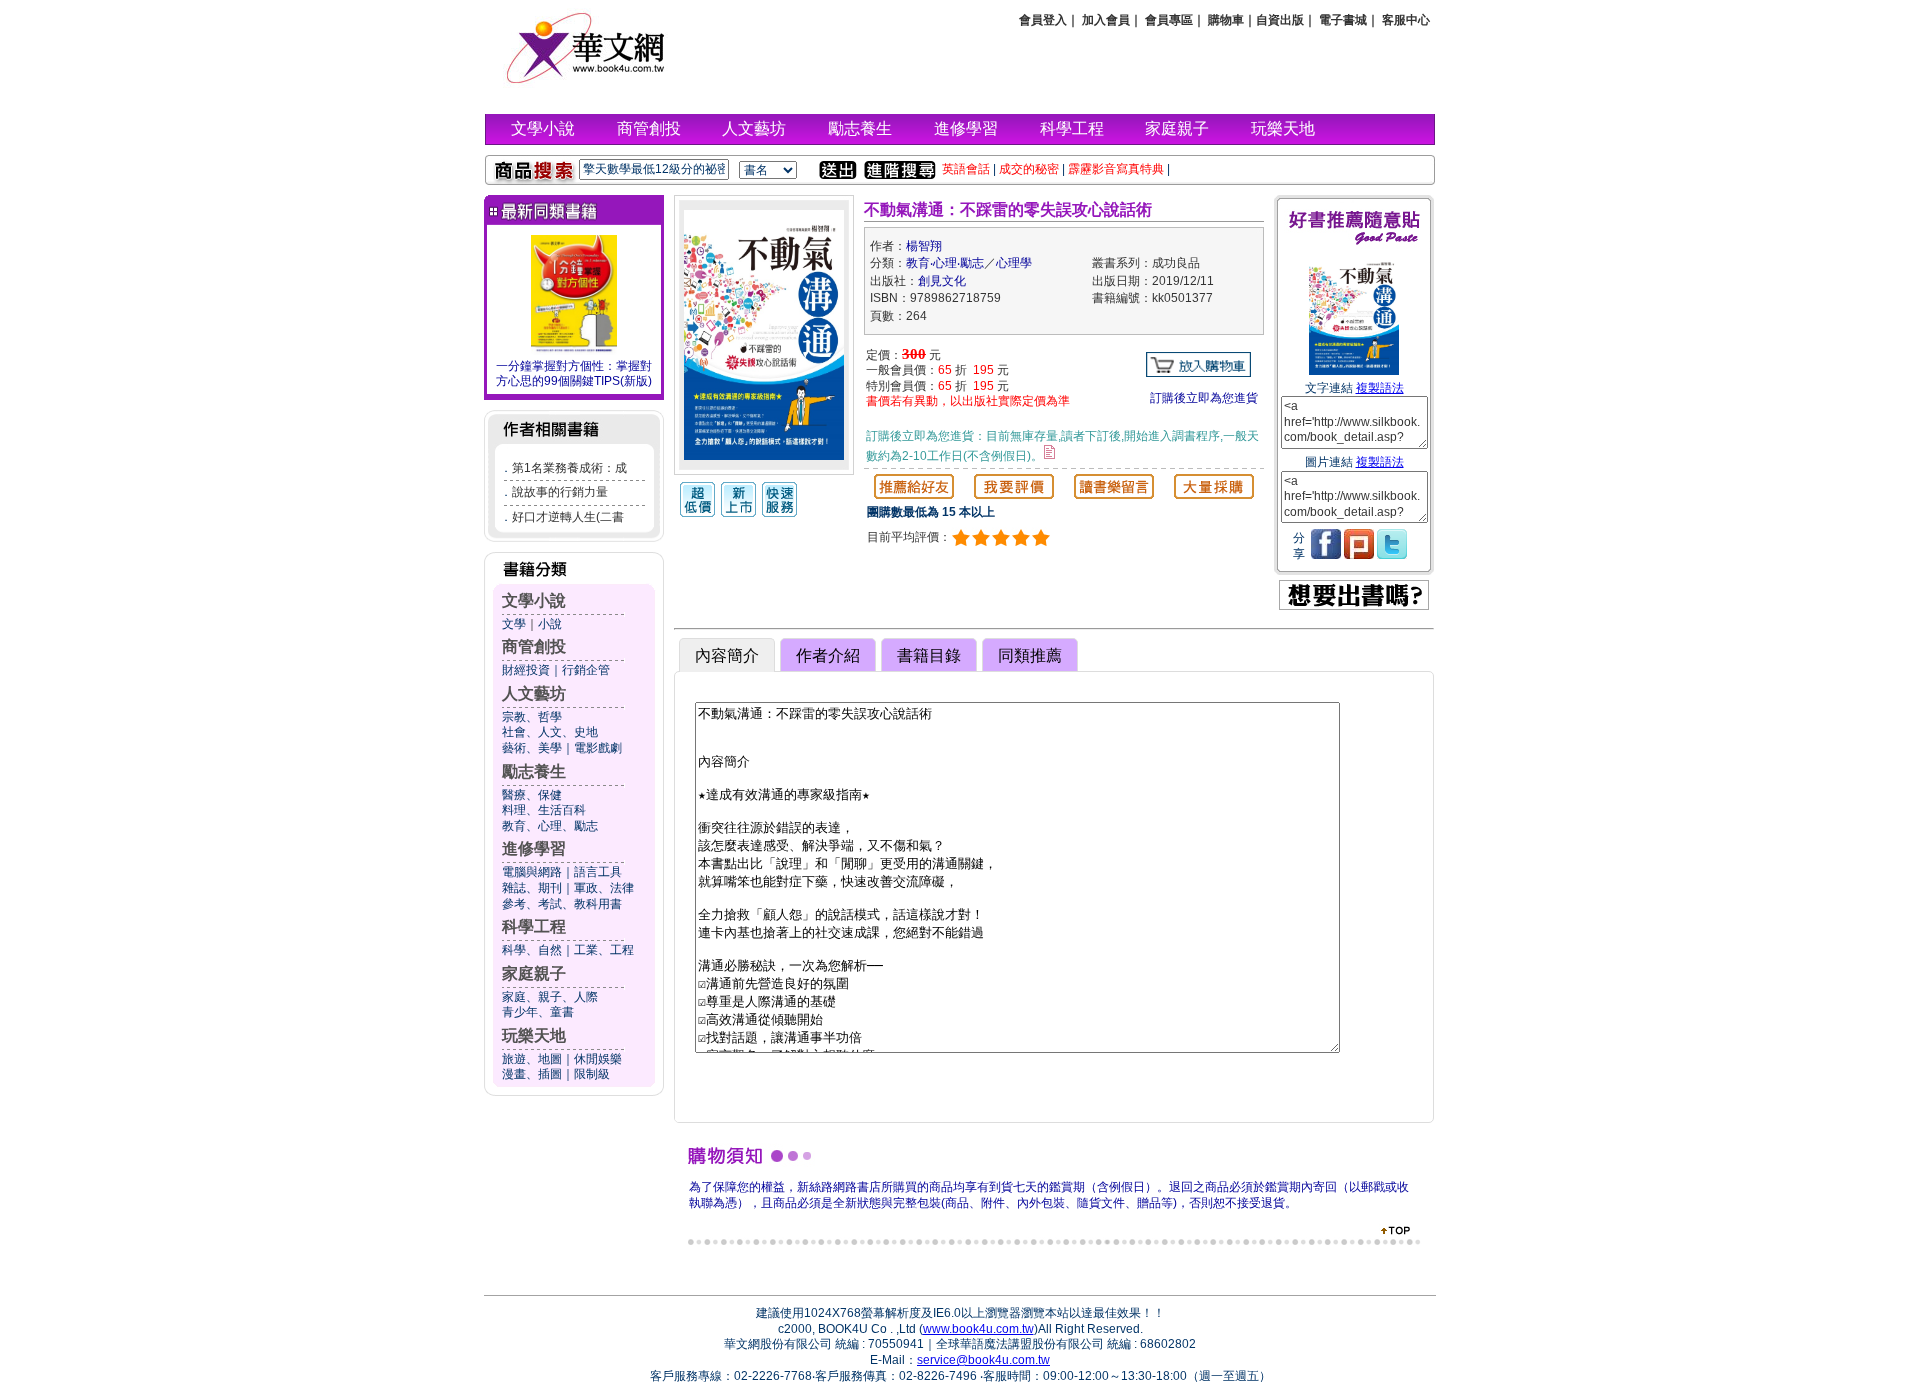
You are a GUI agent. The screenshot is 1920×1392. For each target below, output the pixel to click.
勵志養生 (860, 128)
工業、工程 (604, 950)
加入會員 (1106, 20)
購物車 (1226, 20)
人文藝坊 (754, 128)
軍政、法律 (604, 888)
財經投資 (526, 670)
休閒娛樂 (598, 1059)
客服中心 (1406, 20)
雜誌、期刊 (532, 888)
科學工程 (1072, 128)
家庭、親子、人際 (550, 997)
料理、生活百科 (544, 810)
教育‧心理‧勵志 (945, 263)
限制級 (592, 1074)
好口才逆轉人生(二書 (568, 517)
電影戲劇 (598, 748)
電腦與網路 (532, 872)
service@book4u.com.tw (983, 1360)
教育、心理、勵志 (550, 826)
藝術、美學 (532, 748)
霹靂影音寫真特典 (1116, 169)
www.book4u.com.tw (978, 1329)
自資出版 (1280, 20)
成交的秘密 (1029, 169)
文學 (514, 624)
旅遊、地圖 (532, 1059)
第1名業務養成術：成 (569, 468)
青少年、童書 (538, 1012)
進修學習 (966, 128)
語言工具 (598, 872)
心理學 (1014, 263)
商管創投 (649, 128)
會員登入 (1043, 20)
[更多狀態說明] (1049, 452)
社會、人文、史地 (550, 732)
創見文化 (942, 281)
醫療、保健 (532, 795)
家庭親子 (1177, 128)
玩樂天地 (1283, 128)
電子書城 (1343, 20)
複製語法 (1380, 388)
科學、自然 (532, 950)
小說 (550, 624)
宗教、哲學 (532, 717)
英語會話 (966, 169)
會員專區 (1169, 20)
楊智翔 (924, 246)
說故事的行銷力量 (560, 492)
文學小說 (543, 128)
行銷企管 (586, 670)
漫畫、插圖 (532, 1074)
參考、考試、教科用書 (562, 904)
